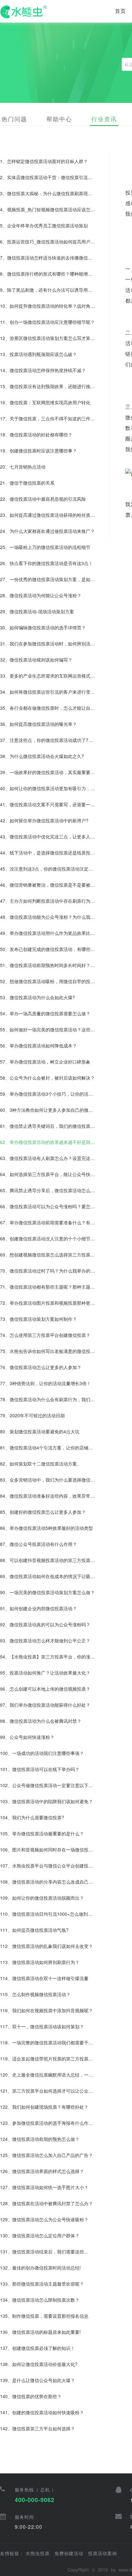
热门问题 (14, 119)
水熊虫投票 (38, 2553)
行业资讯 (104, 119)
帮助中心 (59, 119)
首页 (120, 11)
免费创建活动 (69, 2553)
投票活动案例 (103, 2553)
